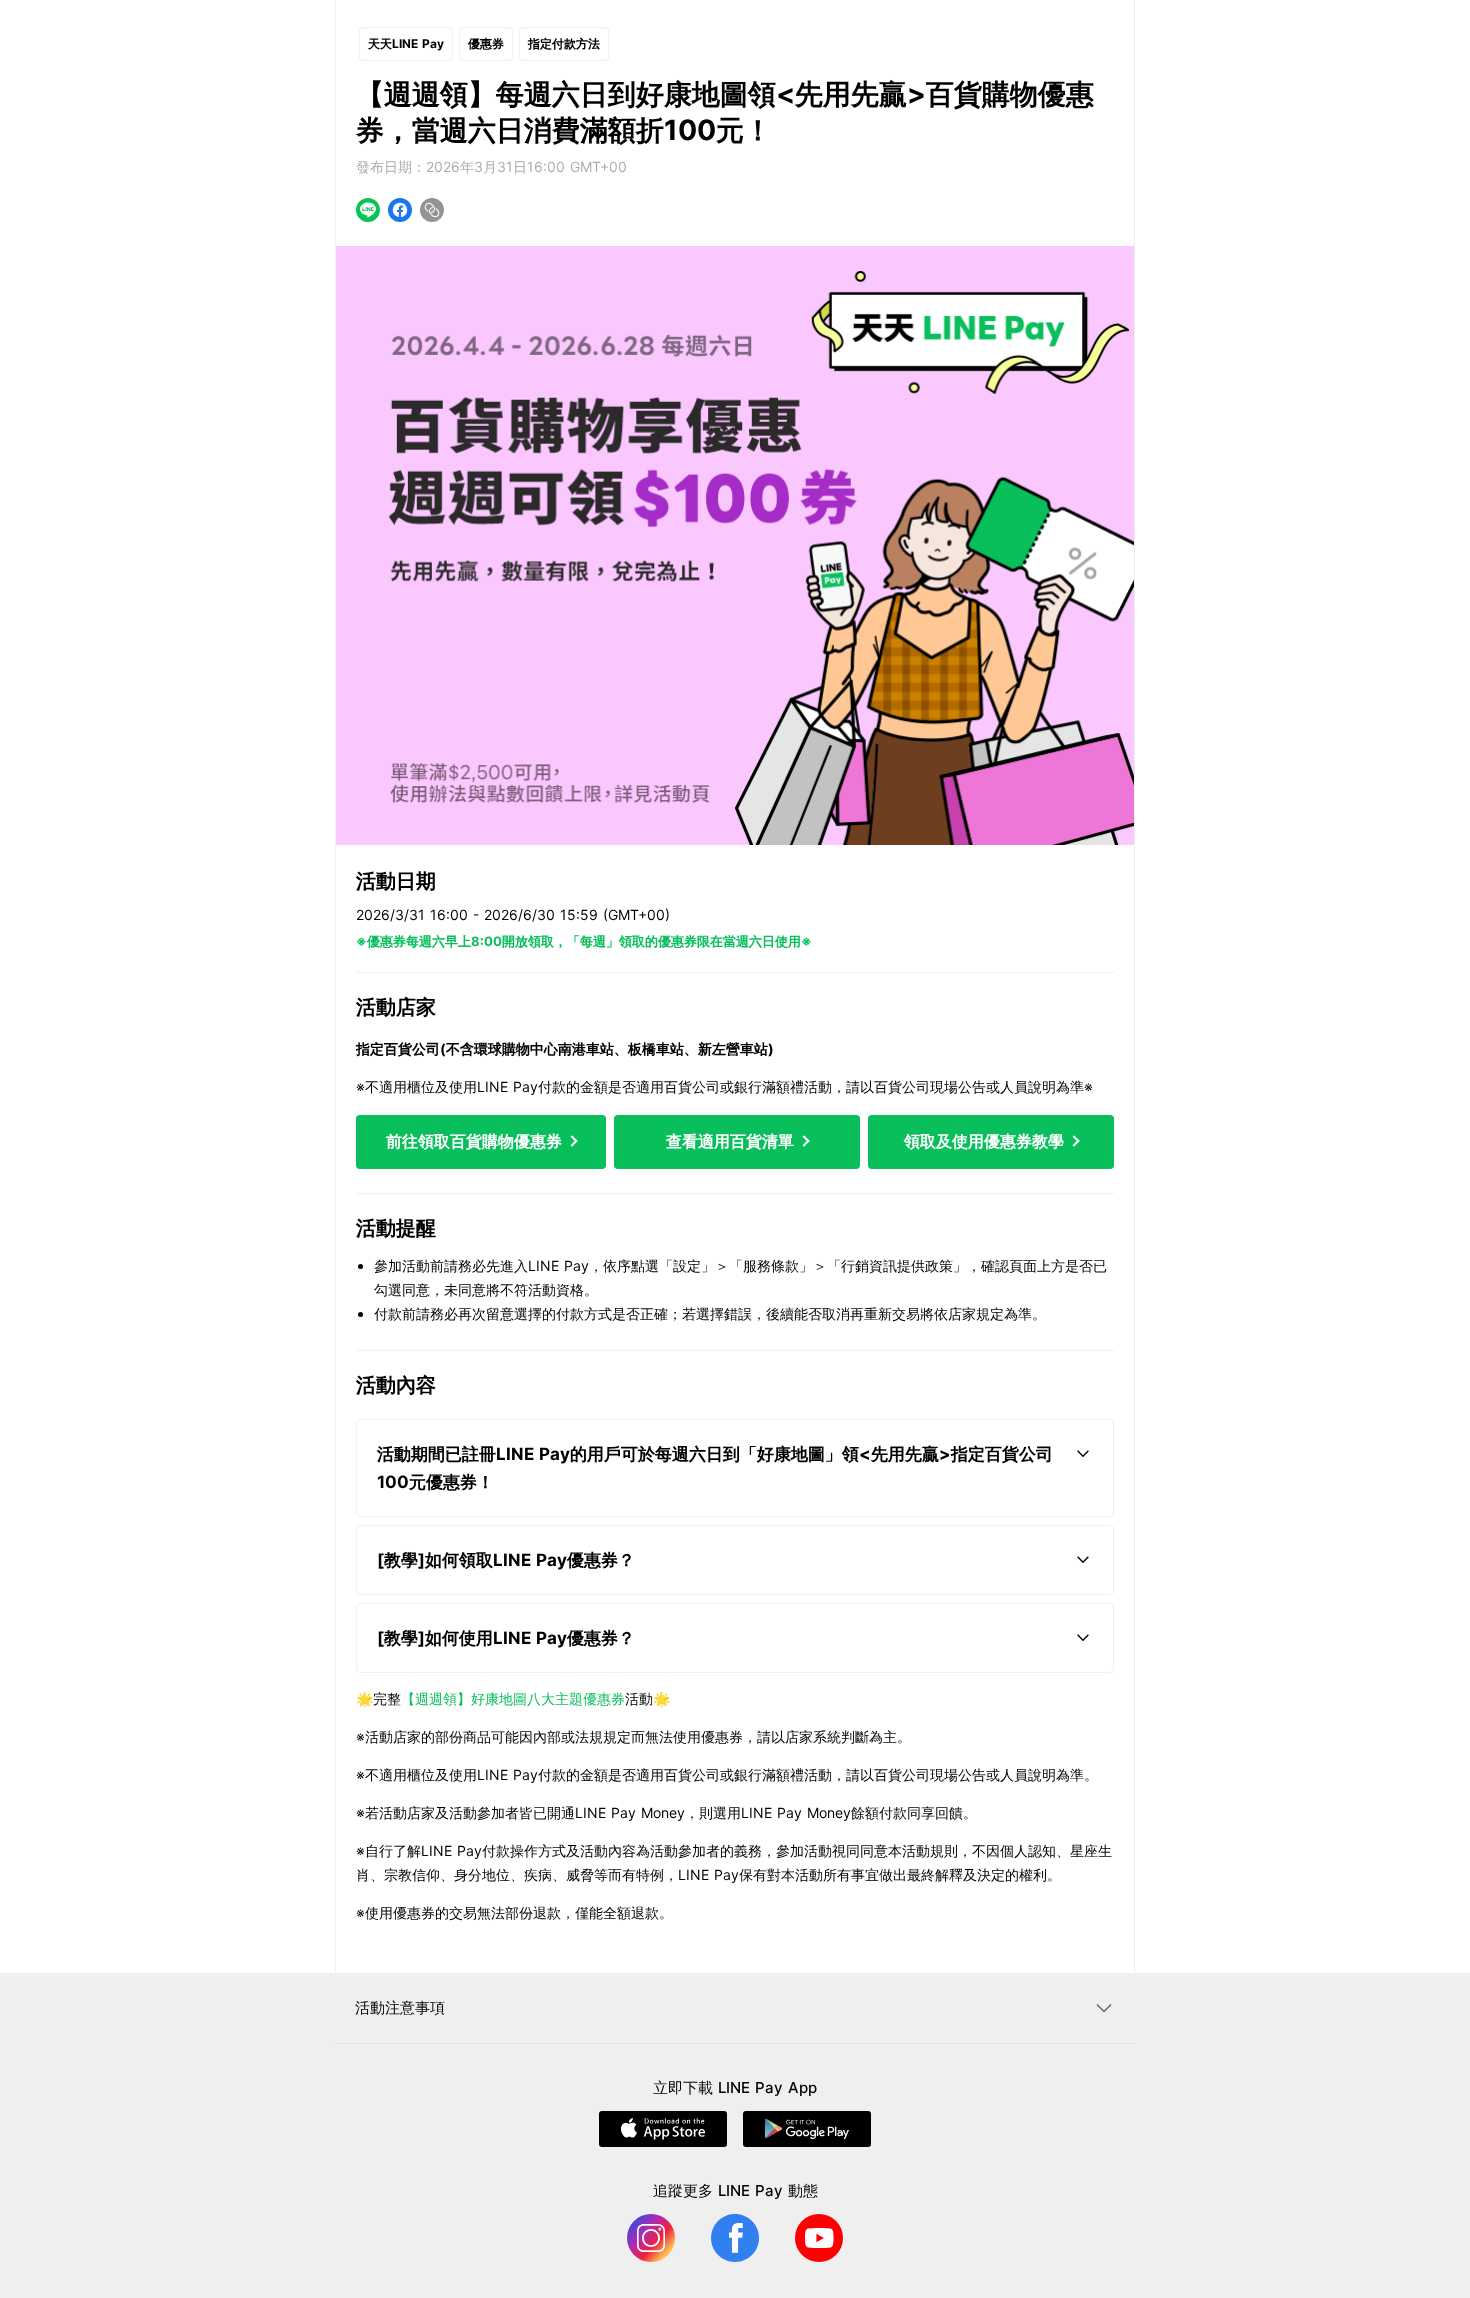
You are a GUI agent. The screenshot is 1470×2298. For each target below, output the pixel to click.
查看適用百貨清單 (732, 1141)
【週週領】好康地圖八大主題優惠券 (513, 1698)
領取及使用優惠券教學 (986, 1141)
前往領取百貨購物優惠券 (476, 1141)
